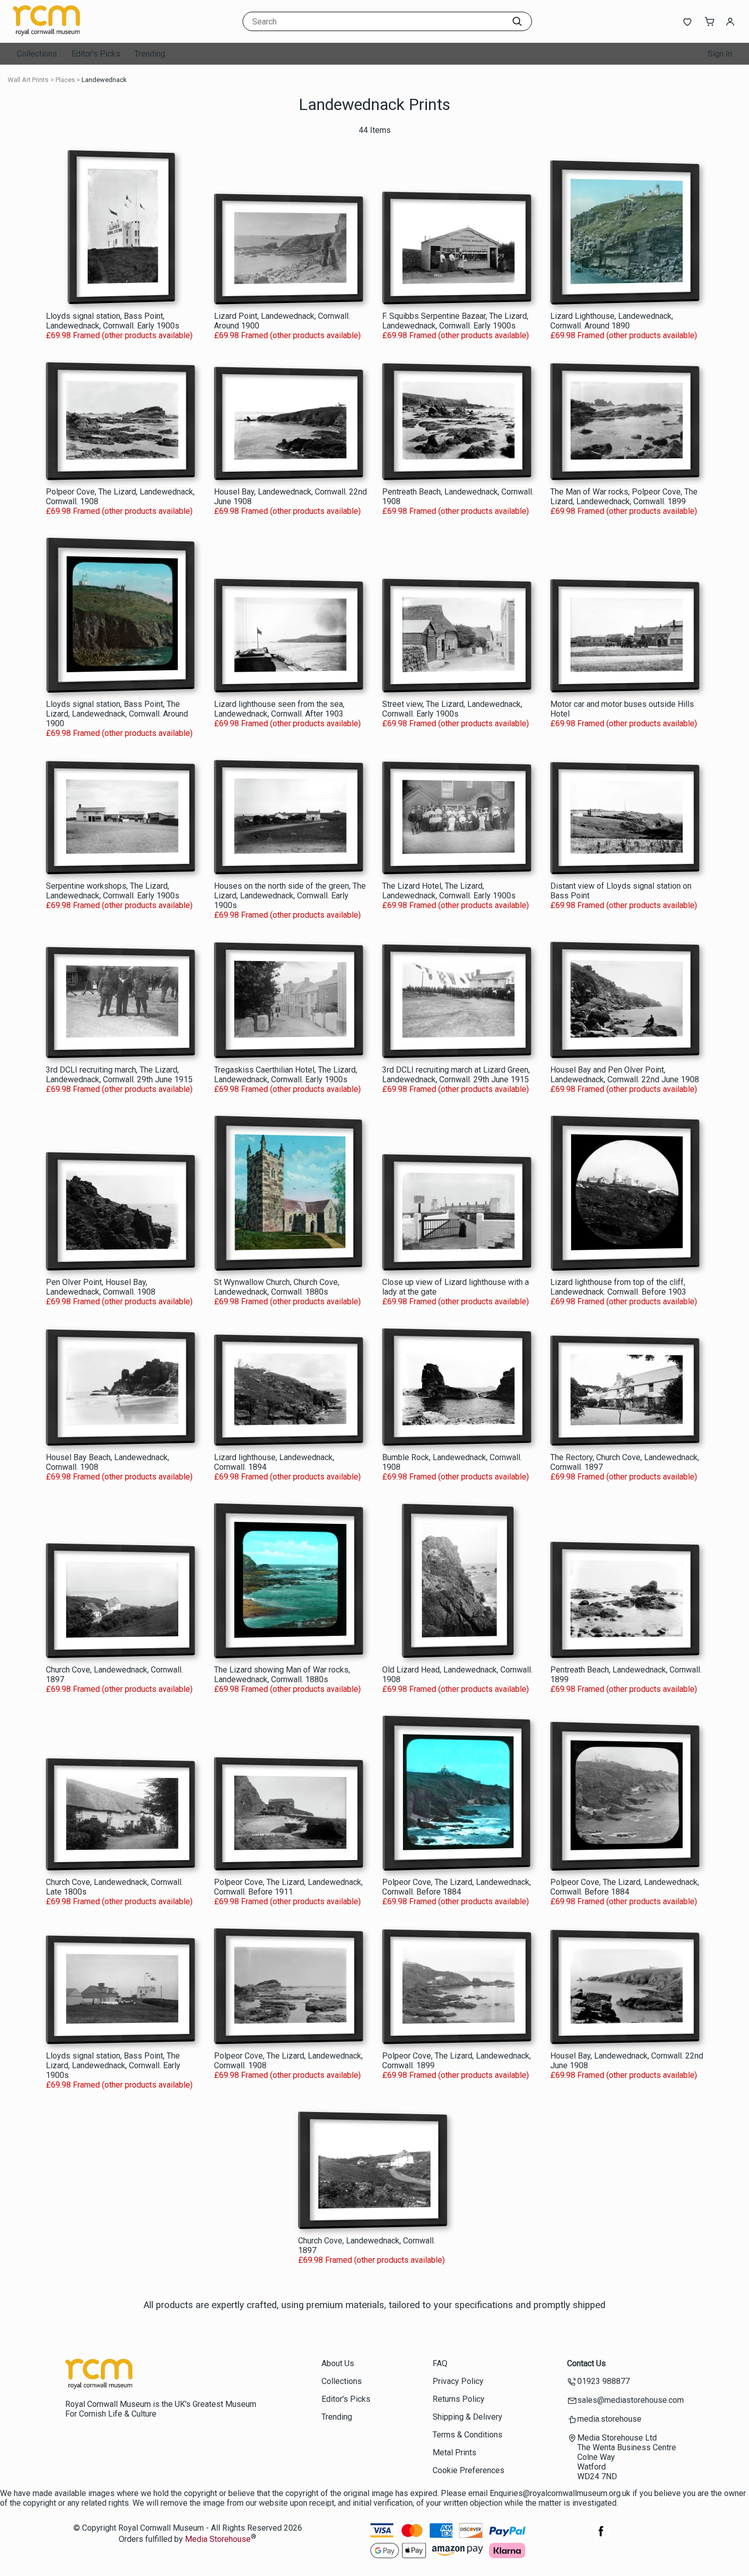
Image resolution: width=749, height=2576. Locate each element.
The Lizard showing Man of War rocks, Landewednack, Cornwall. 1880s (282, 1675)
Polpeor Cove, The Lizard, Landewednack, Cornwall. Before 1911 (288, 1887)
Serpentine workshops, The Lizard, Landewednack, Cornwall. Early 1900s (113, 891)
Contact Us (586, 2363)
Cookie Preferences (469, 2470)
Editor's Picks (96, 54)
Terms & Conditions (467, 2435)
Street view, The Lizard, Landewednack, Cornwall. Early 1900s (452, 709)
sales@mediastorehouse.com (631, 2400)
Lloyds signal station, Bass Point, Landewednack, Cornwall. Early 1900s (113, 321)
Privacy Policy (458, 2381)
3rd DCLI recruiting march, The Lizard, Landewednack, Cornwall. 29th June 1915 (119, 1075)
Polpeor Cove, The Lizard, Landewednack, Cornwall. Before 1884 (457, 1887)
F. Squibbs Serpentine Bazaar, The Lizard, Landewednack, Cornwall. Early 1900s (455, 321)
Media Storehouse (218, 2540)
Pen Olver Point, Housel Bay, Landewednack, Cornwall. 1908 (101, 1287)
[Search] (517, 21)
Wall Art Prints (28, 80)
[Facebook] (601, 2537)
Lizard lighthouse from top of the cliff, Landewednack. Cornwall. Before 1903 (618, 1287)
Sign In (720, 54)
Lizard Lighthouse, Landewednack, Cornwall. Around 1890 (612, 321)
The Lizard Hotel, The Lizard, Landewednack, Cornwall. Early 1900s (449, 891)
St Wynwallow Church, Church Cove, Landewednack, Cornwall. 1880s (277, 1287)
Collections (37, 54)
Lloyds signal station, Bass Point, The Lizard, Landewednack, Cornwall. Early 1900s (113, 2065)
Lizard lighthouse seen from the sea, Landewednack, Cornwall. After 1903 (279, 709)
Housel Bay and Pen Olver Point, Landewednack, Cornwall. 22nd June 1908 (625, 1075)
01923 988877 (604, 2381)
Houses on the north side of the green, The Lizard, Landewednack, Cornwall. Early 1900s (290, 896)
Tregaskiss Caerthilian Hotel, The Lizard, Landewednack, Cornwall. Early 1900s (286, 1075)
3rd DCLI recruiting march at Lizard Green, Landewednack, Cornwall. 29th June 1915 (456, 1075)
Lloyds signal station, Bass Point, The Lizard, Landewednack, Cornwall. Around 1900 (117, 714)
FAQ (440, 2363)
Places (65, 80)
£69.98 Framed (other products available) (119, 335)
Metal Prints (454, 2452)
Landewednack (104, 80)
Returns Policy (459, 2399)
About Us (338, 2363)
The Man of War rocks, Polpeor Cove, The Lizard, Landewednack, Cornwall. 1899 (624, 497)
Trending (150, 54)
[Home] (76, 33)
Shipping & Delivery (467, 2417)
